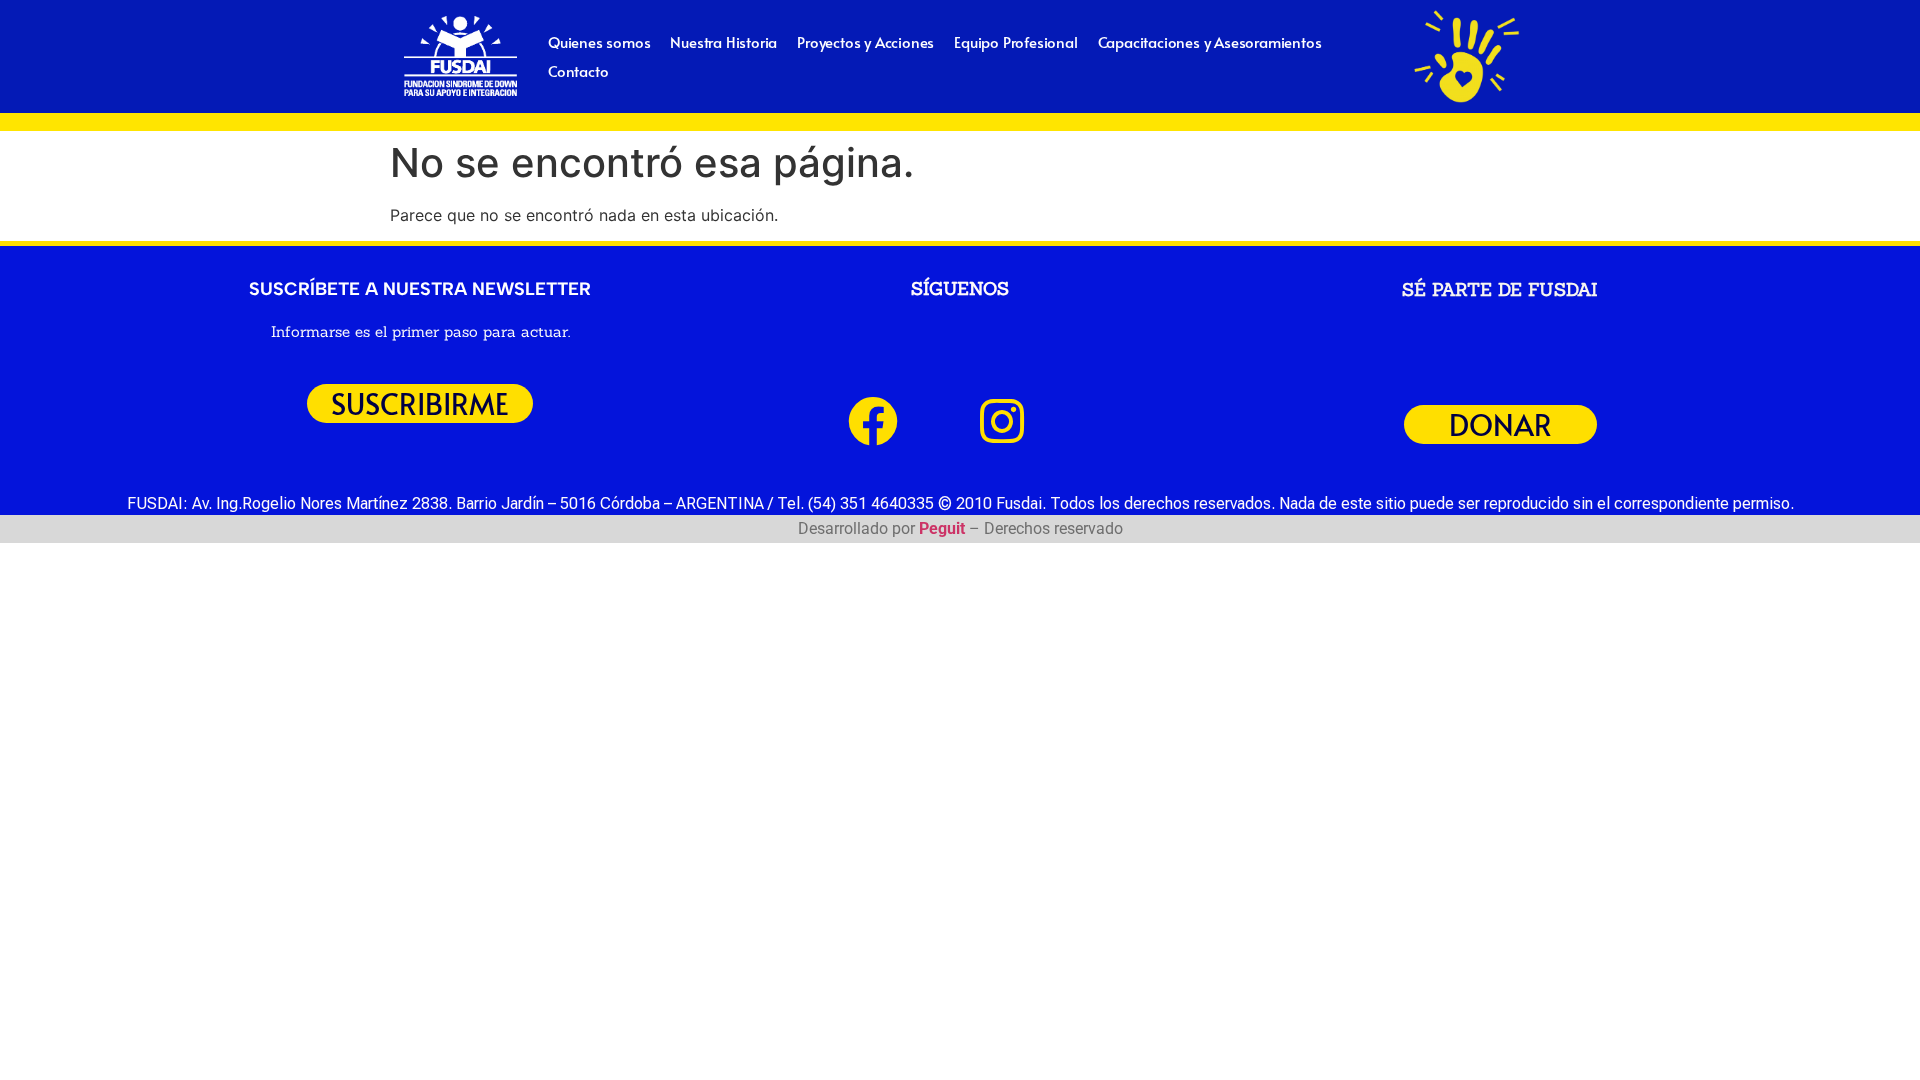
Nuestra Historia (723, 41)
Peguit (942, 528)
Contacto (578, 70)
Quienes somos (599, 41)
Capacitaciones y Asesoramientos (1210, 41)
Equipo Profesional (1015, 41)
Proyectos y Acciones (865, 41)
